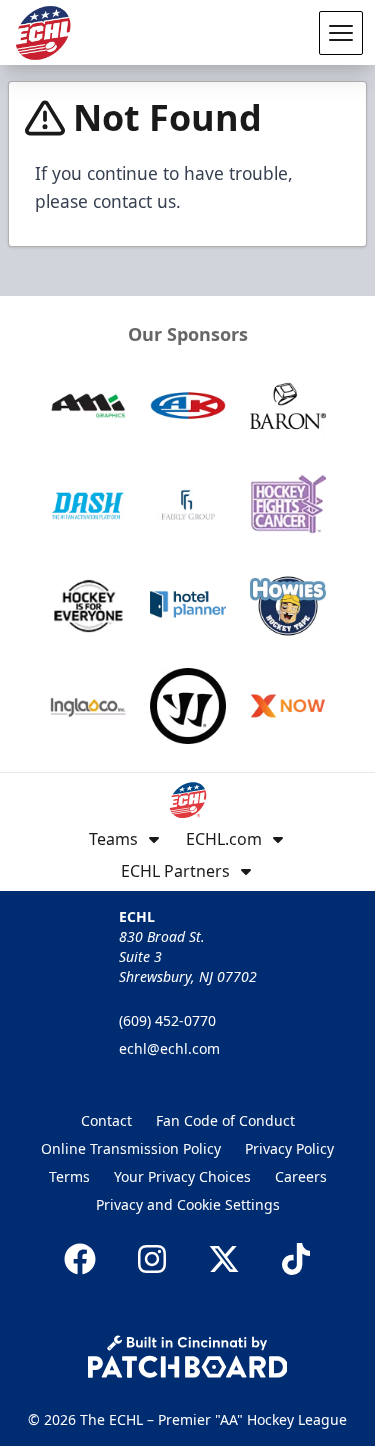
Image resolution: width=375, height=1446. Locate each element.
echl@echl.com (169, 1048)
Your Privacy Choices (182, 1176)
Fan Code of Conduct (225, 1120)
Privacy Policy (289, 1148)
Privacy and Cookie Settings (188, 1204)
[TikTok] (296, 1259)
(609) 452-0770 (167, 1020)
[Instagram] (152, 1259)
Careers (301, 1176)
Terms (69, 1176)
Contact (106, 1120)
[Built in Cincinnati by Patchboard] (188, 1356)
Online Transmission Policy (131, 1148)
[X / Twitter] (224, 1259)
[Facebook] (80, 1259)
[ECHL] (43, 33)
